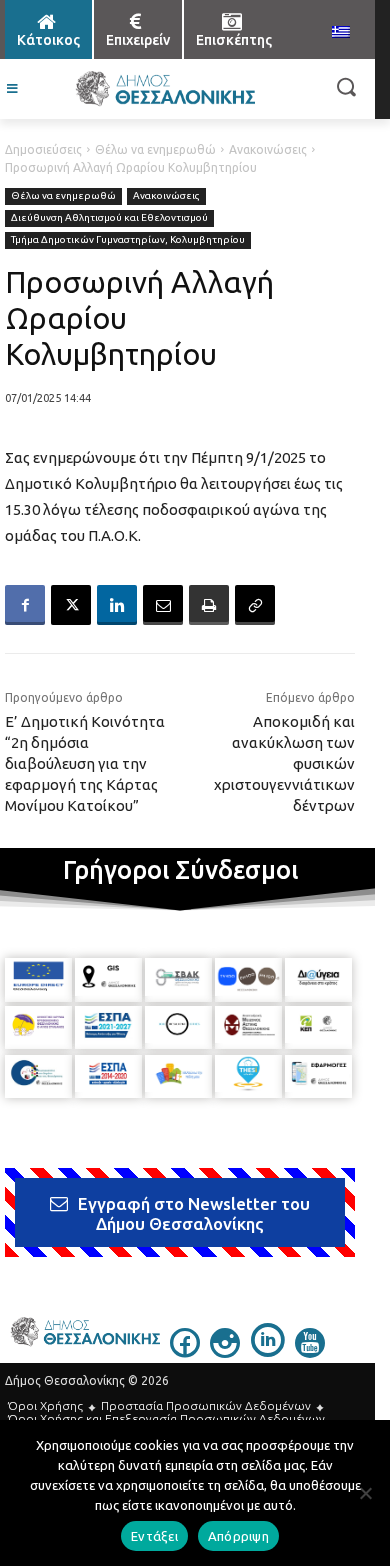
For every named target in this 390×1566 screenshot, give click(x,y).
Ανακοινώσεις (268, 149)
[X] (71, 605)
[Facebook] (25, 605)
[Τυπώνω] (209, 605)
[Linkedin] (117, 605)
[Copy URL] (255, 605)
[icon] (185, 1352)
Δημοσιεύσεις (43, 149)
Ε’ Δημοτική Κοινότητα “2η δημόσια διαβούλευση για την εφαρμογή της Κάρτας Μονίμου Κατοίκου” (85, 763)
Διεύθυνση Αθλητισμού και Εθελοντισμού (109, 217)
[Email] (163, 605)
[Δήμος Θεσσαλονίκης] (165, 89)
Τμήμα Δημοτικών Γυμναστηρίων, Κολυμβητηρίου (128, 239)
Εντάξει (154, 1536)
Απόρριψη (238, 1536)
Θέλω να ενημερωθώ (155, 149)
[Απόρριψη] (365, 1493)
